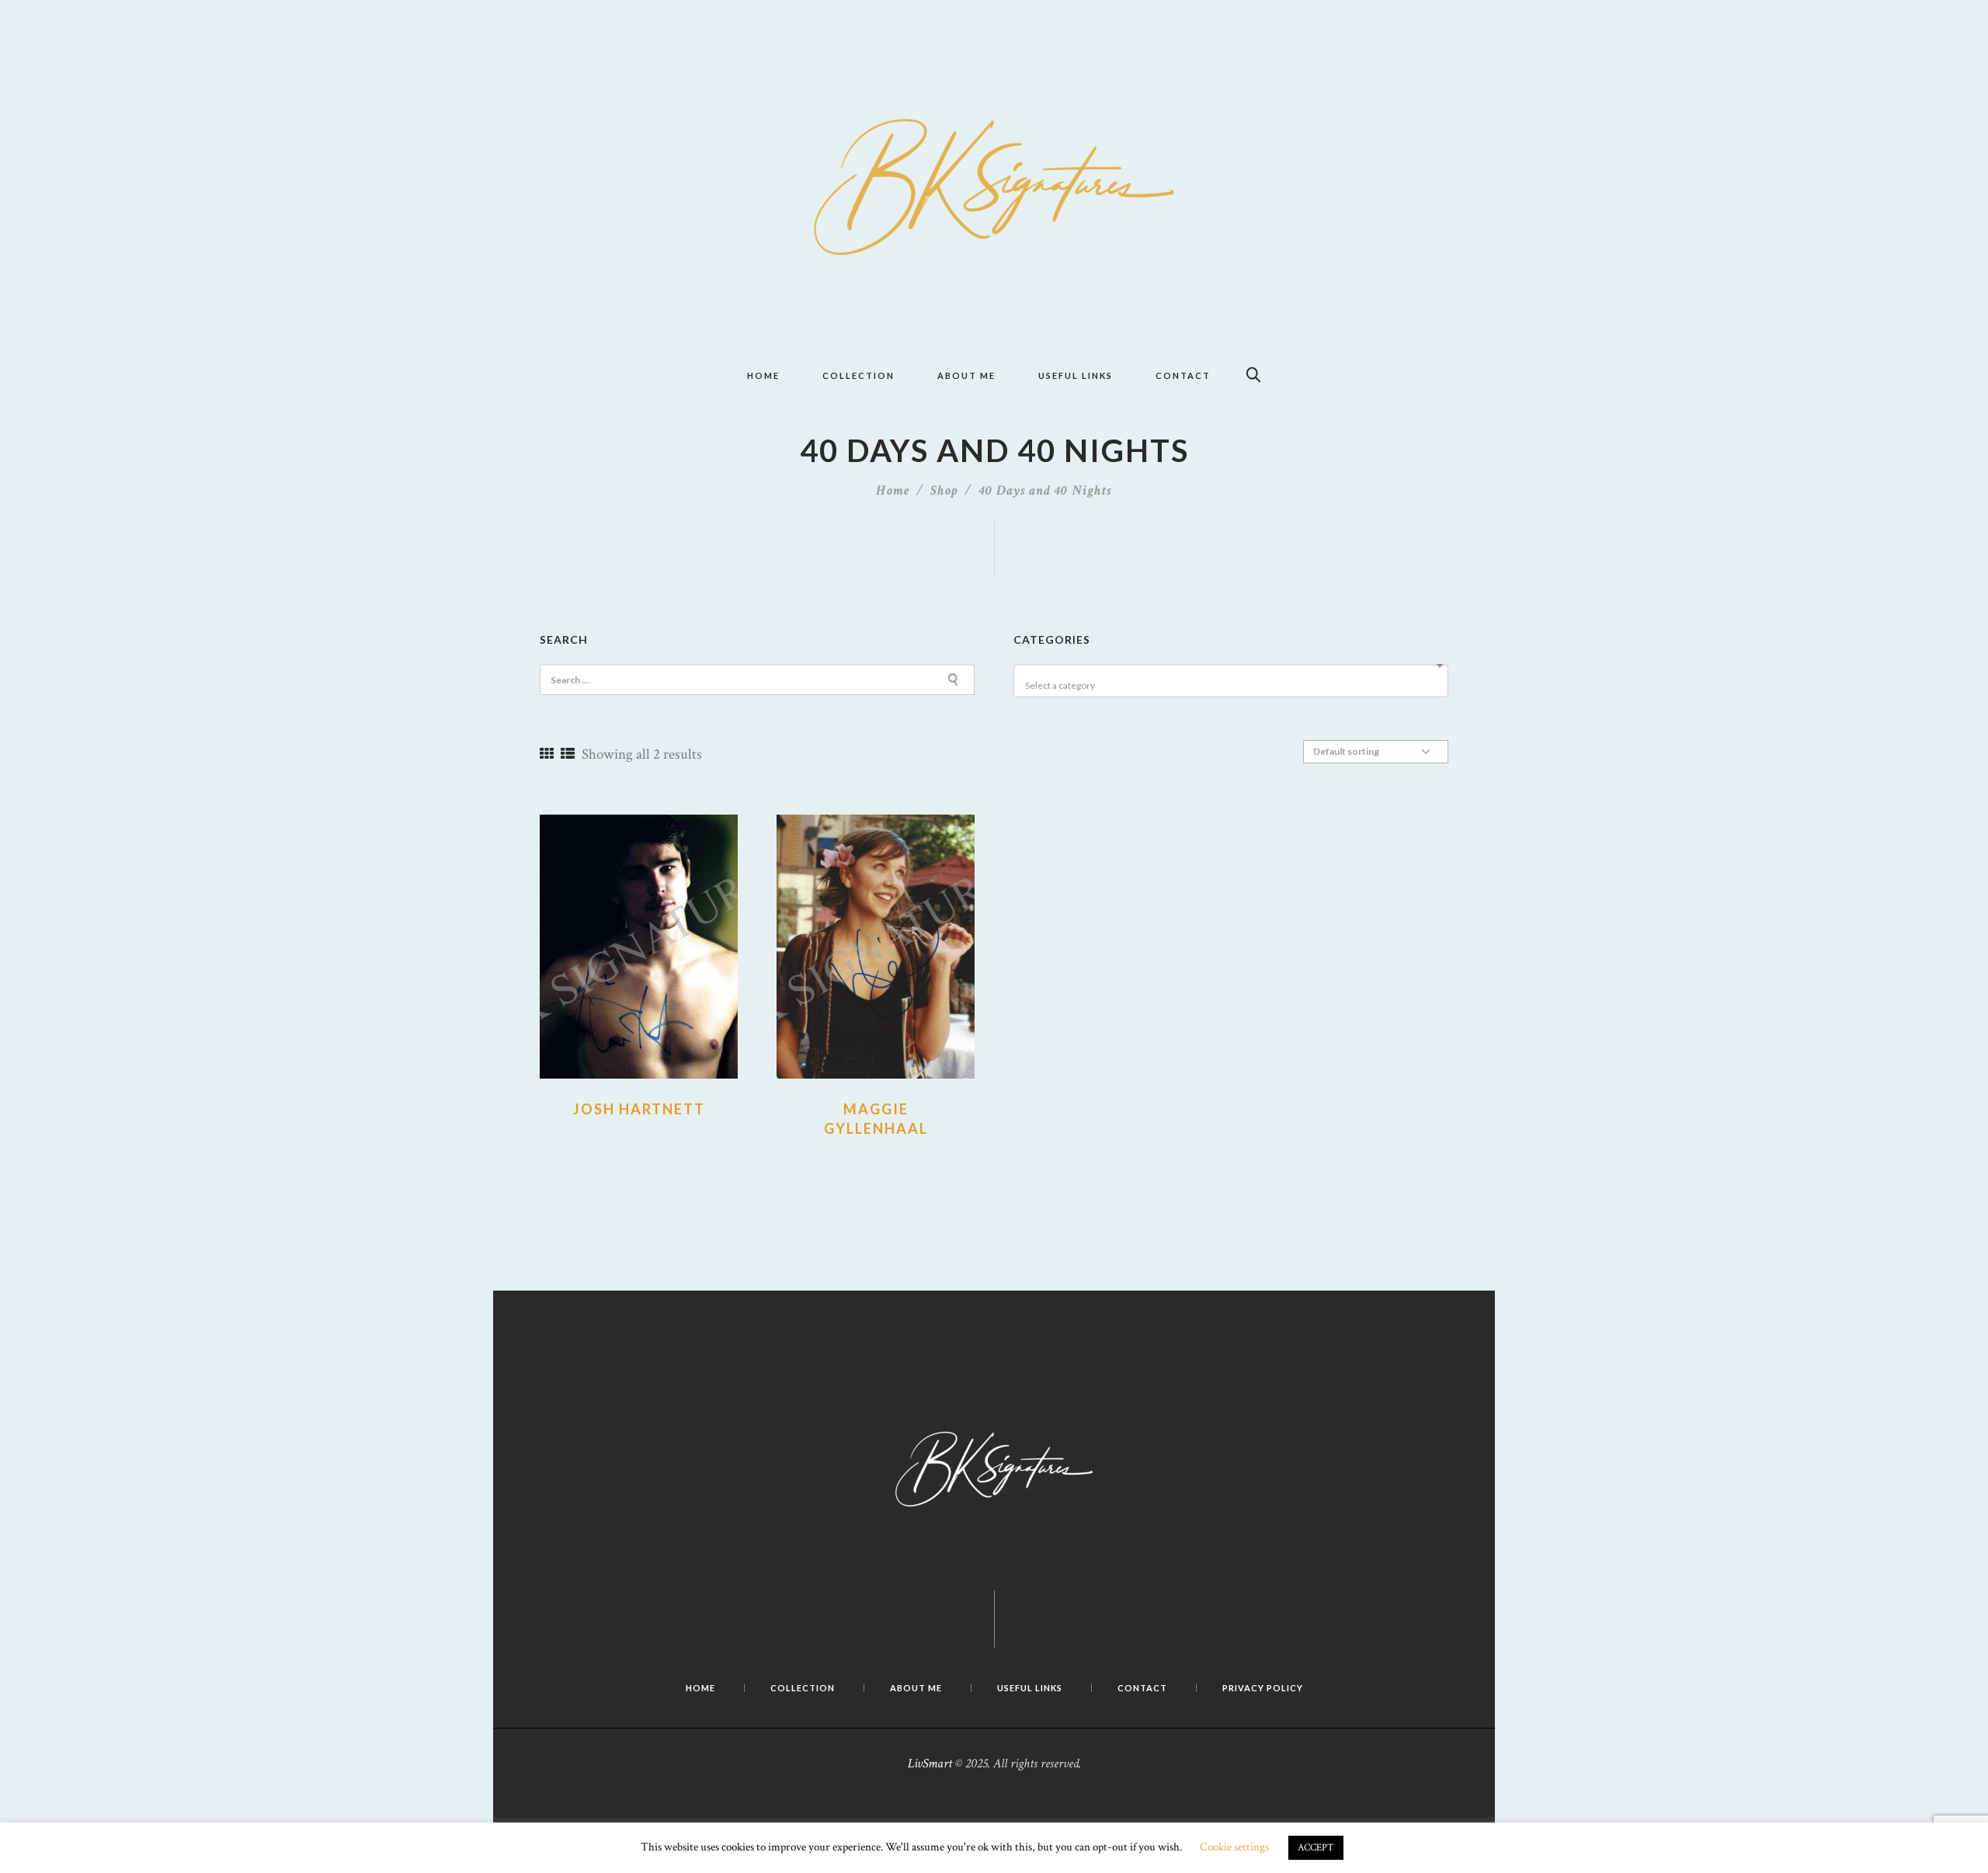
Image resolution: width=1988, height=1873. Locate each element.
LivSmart (930, 1764)
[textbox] (1233, 686)
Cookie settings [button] (1234, 1847)
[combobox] (1231, 681)
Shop (944, 490)
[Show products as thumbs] (547, 754)
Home (893, 490)
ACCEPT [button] (1316, 1848)
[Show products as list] (568, 754)
